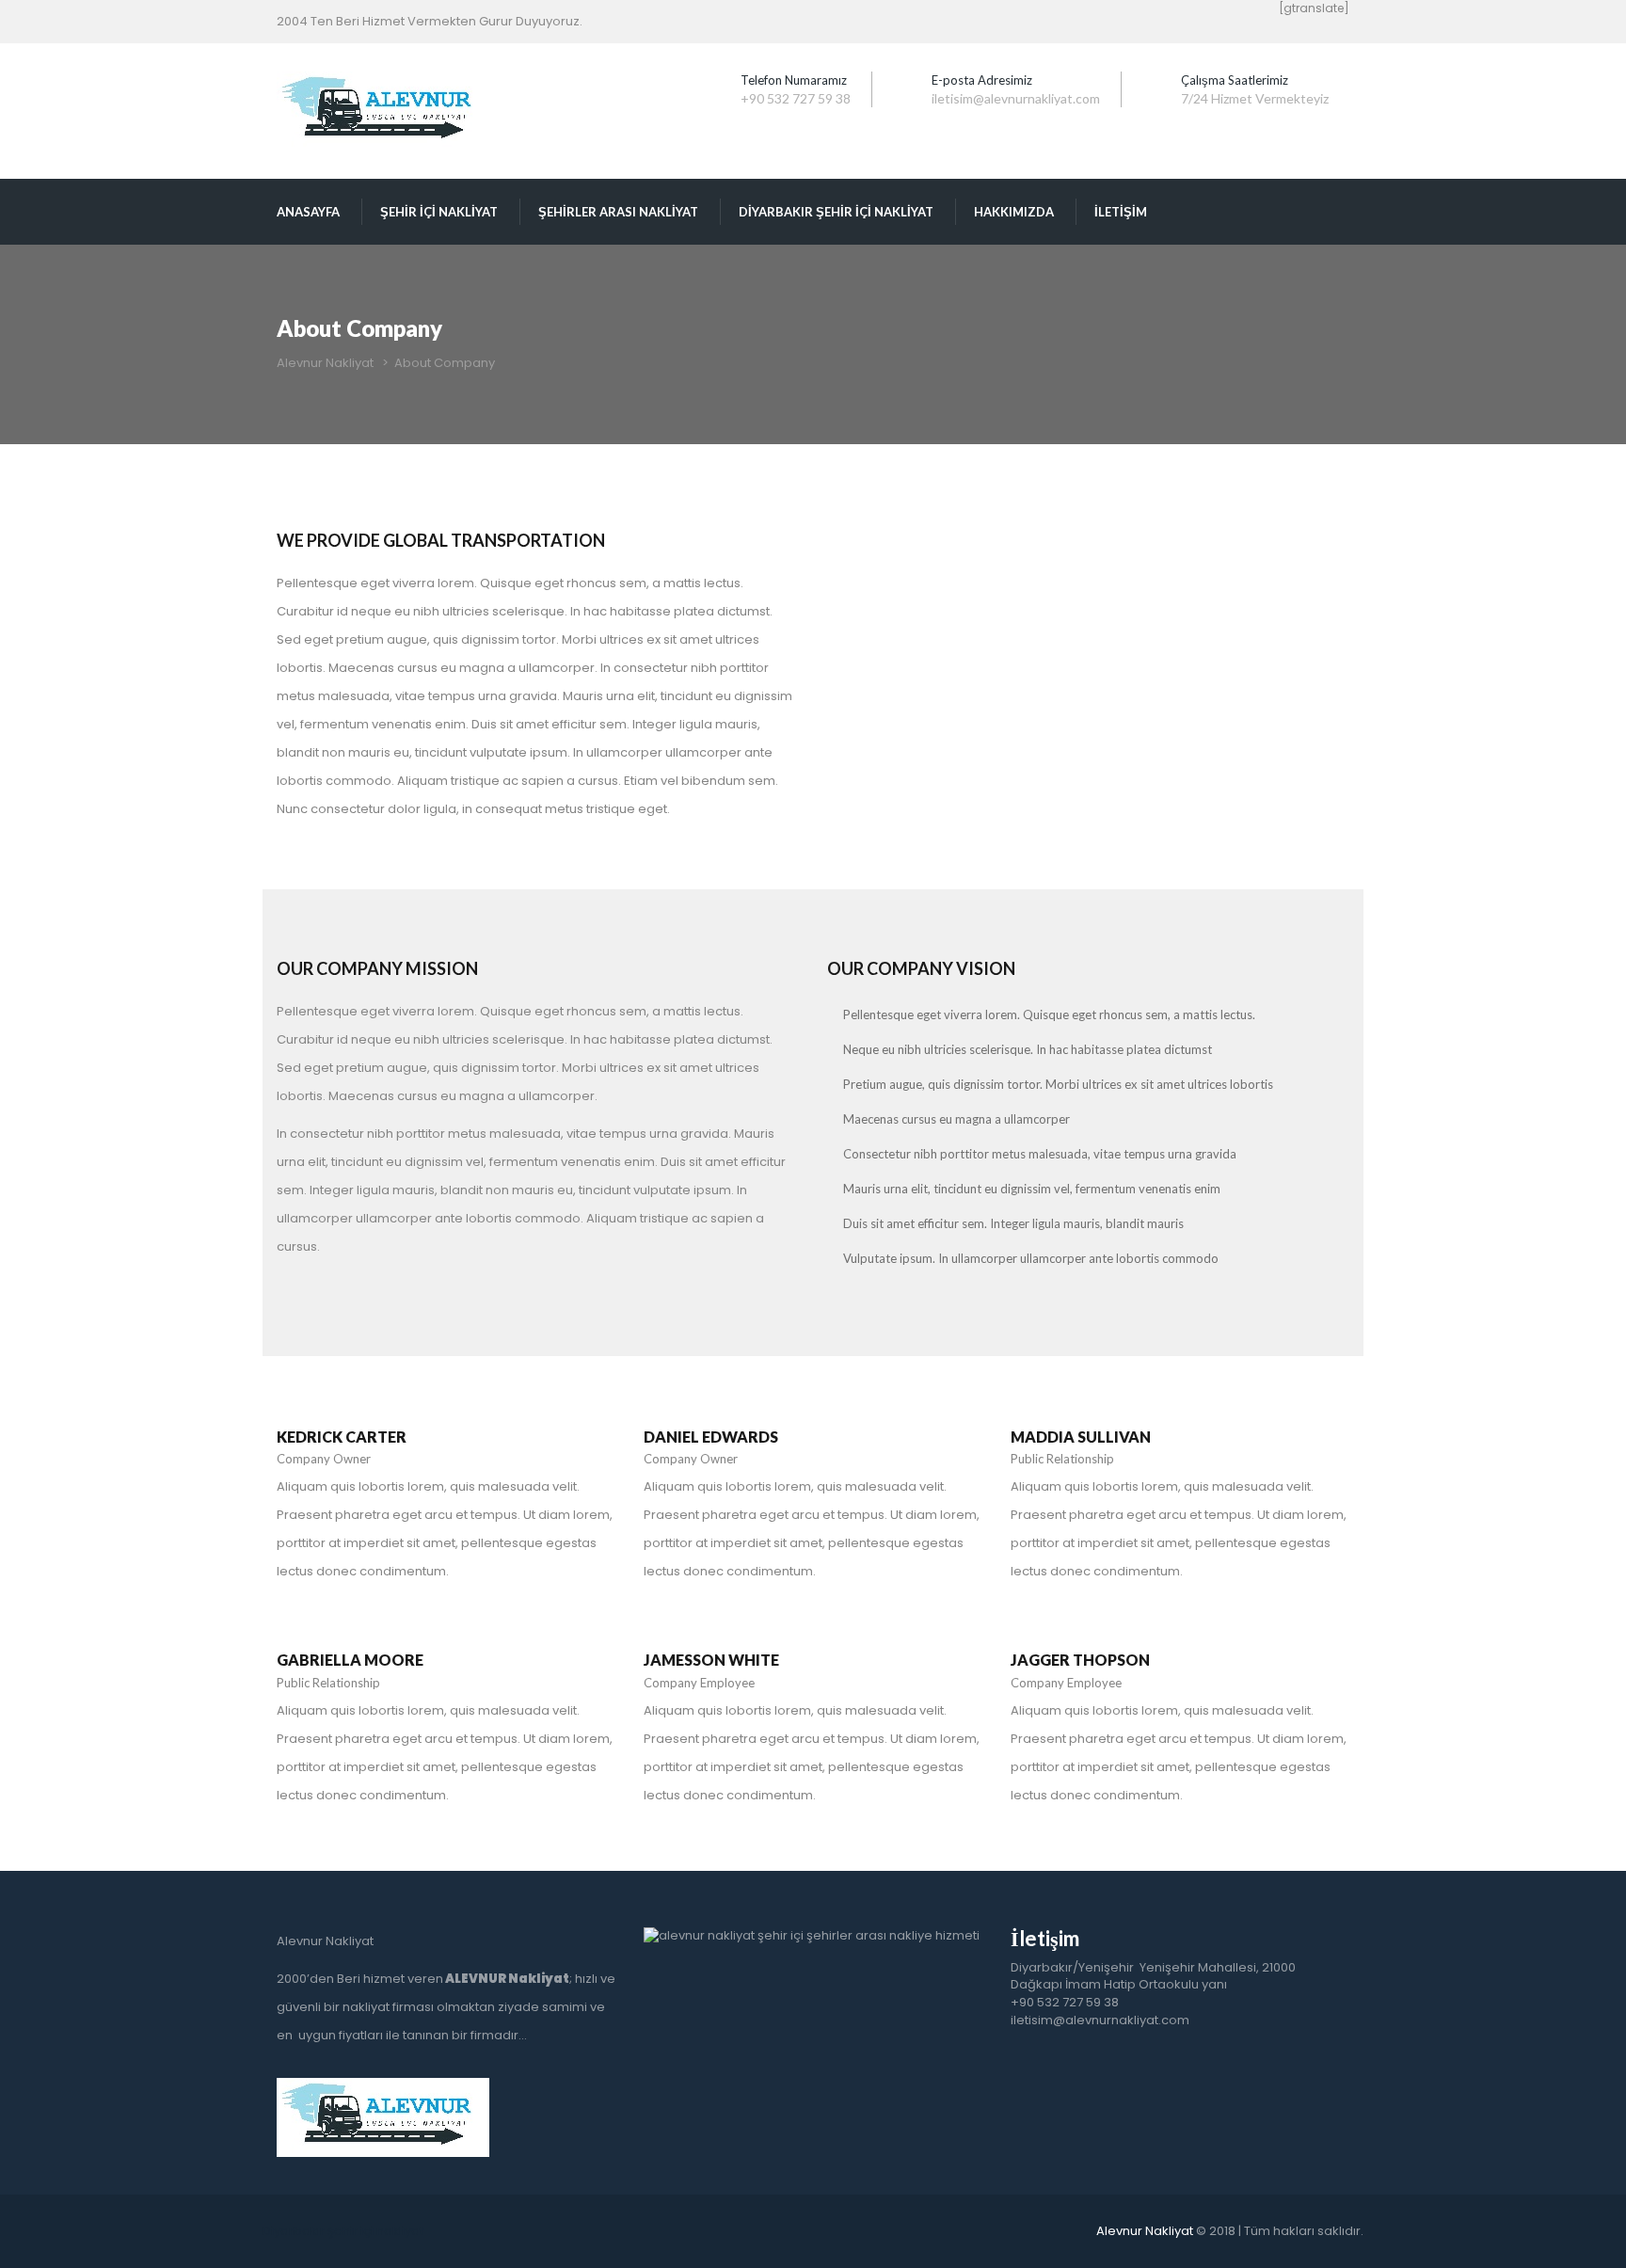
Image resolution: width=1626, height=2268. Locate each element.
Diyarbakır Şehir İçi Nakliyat (836, 212)
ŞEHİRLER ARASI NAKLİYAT (618, 212)
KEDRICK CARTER (342, 1437)
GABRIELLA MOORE (350, 1660)
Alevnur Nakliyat (1145, 2231)
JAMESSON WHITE (711, 1660)
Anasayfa (308, 212)
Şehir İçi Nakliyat (439, 212)
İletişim (1121, 212)
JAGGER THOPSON (1080, 1660)
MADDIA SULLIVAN (1081, 1437)
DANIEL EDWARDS (711, 1437)
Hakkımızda (1014, 212)
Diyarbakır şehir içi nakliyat (343, 2231)
